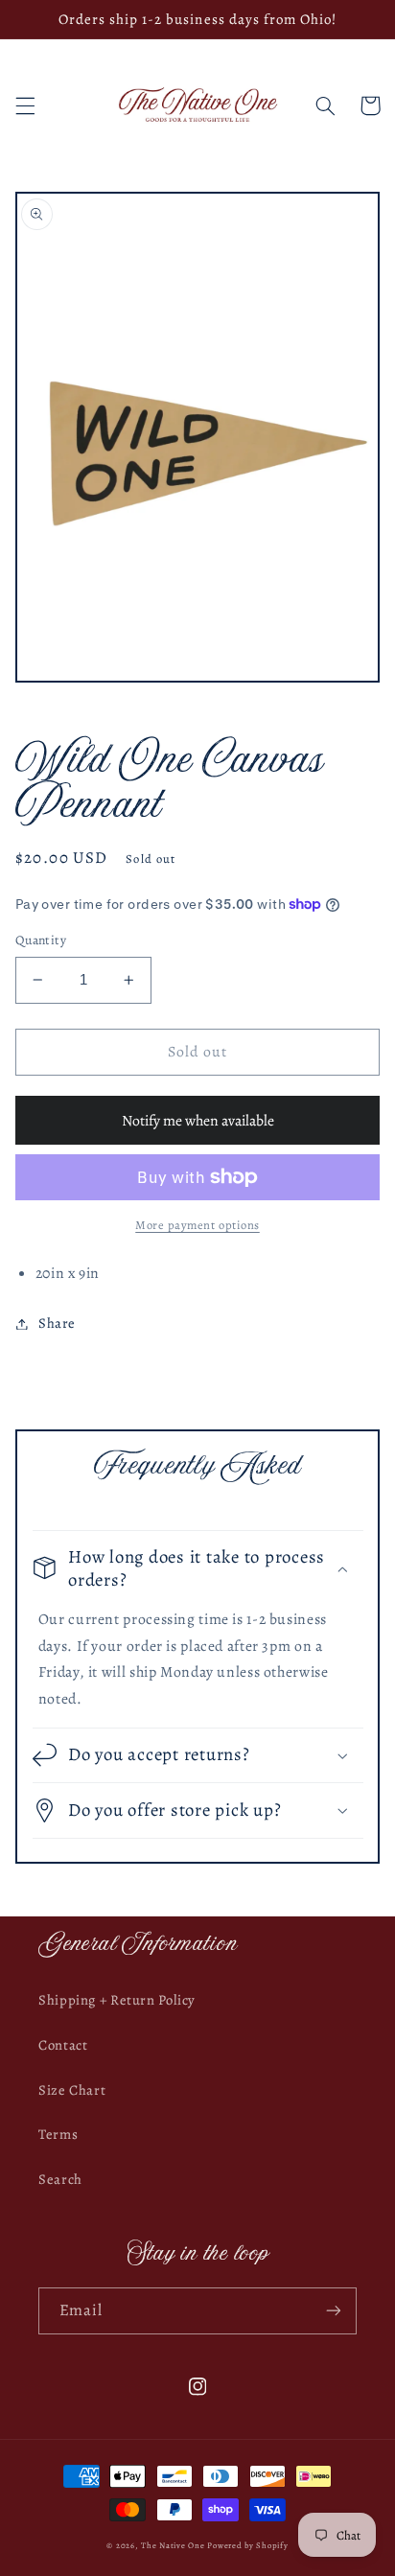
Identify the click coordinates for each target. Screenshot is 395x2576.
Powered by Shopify (247, 2545)
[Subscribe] (334, 2311)
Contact (63, 2045)
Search (60, 2179)
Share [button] (57, 1323)
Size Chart (72, 2090)
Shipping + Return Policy (117, 2000)
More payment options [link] (197, 1225)
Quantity (41, 940)
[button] (25, 105)
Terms (58, 2134)
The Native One (174, 2545)
